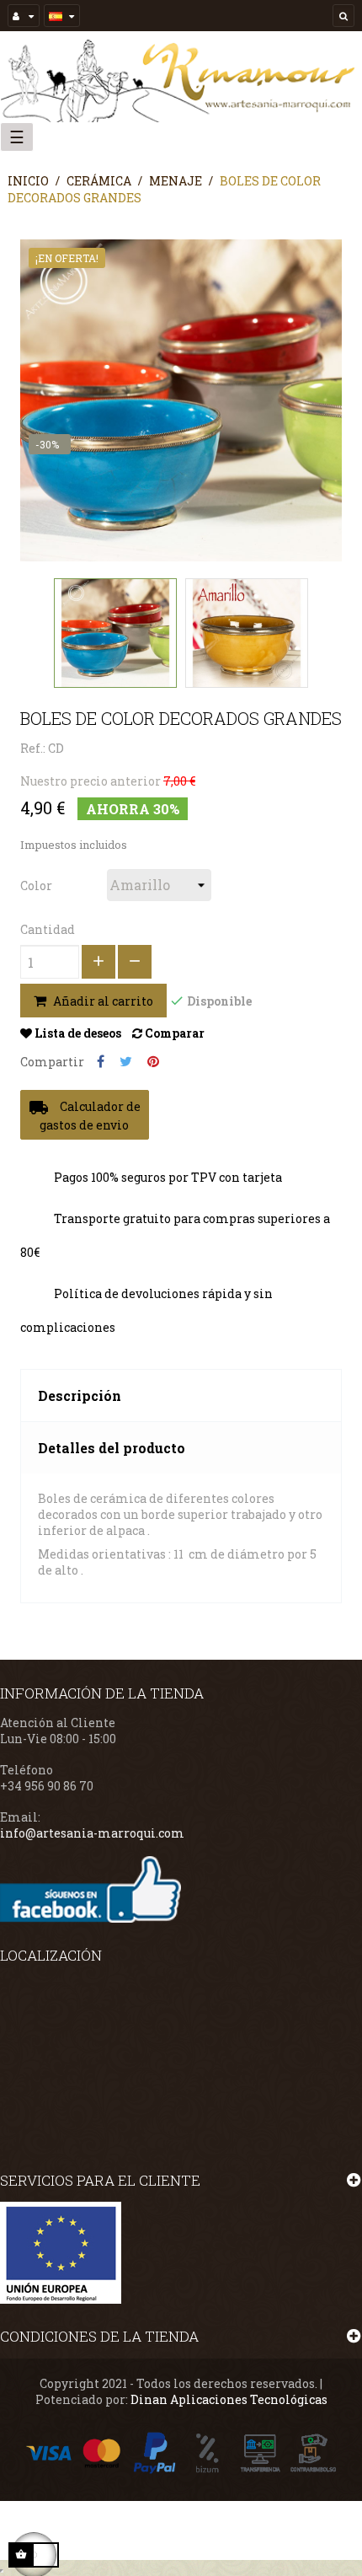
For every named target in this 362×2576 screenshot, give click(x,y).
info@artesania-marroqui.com (92, 1833)
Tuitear (126, 1062)
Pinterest (153, 1062)
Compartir (101, 1062)
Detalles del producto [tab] (112, 1448)
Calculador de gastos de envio (85, 1115)
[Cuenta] (24, 16)
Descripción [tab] (80, 1395)
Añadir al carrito (102, 1001)
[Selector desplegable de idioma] (62, 16)
